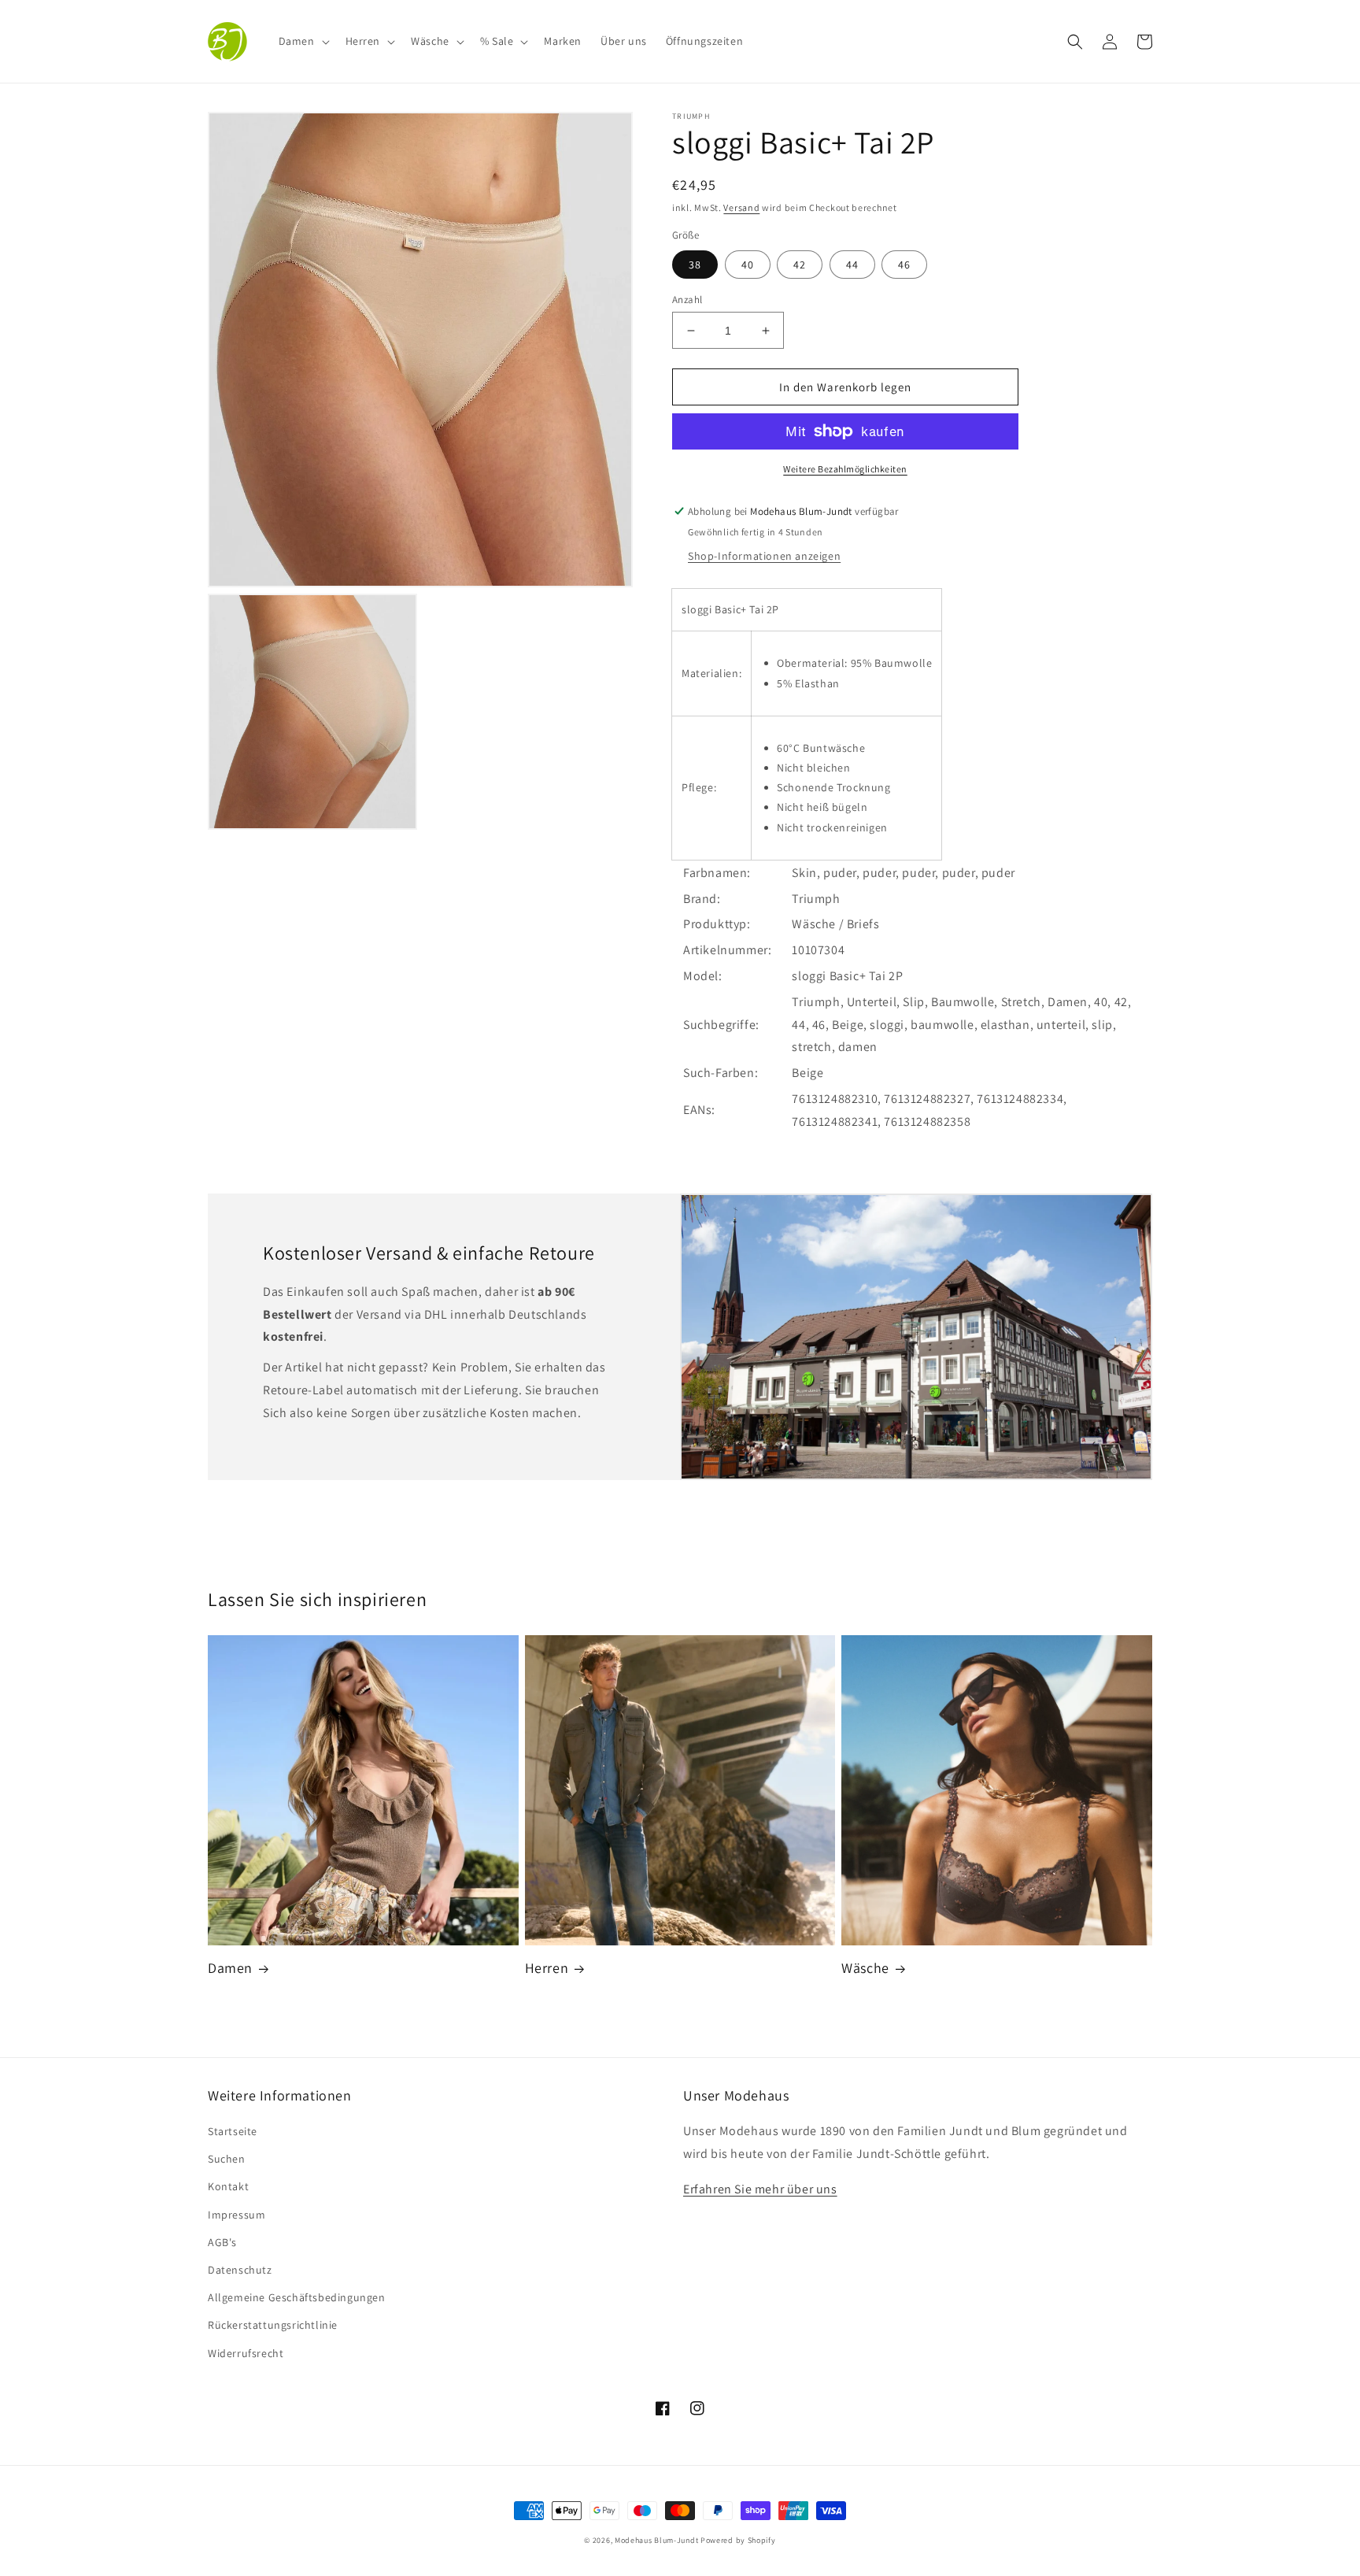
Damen (230, 1968)
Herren (547, 1968)
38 (695, 265)
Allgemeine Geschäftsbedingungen (297, 2297)
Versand (741, 207)
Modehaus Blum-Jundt (656, 2540)
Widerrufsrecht (246, 2353)
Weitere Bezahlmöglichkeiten (845, 469)
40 (748, 265)
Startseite (233, 2131)
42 (800, 265)
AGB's (222, 2242)
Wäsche (865, 1968)
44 (852, 265)
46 (904, 265)
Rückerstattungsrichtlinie (273, 2325)
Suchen (227, 2159)
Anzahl (687, 300)
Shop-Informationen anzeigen (764, 556)
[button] (303, 41)
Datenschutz (240, 2270)
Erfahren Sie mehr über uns (760, 2189)
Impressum (237, 2215)
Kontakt (228, 2186)
